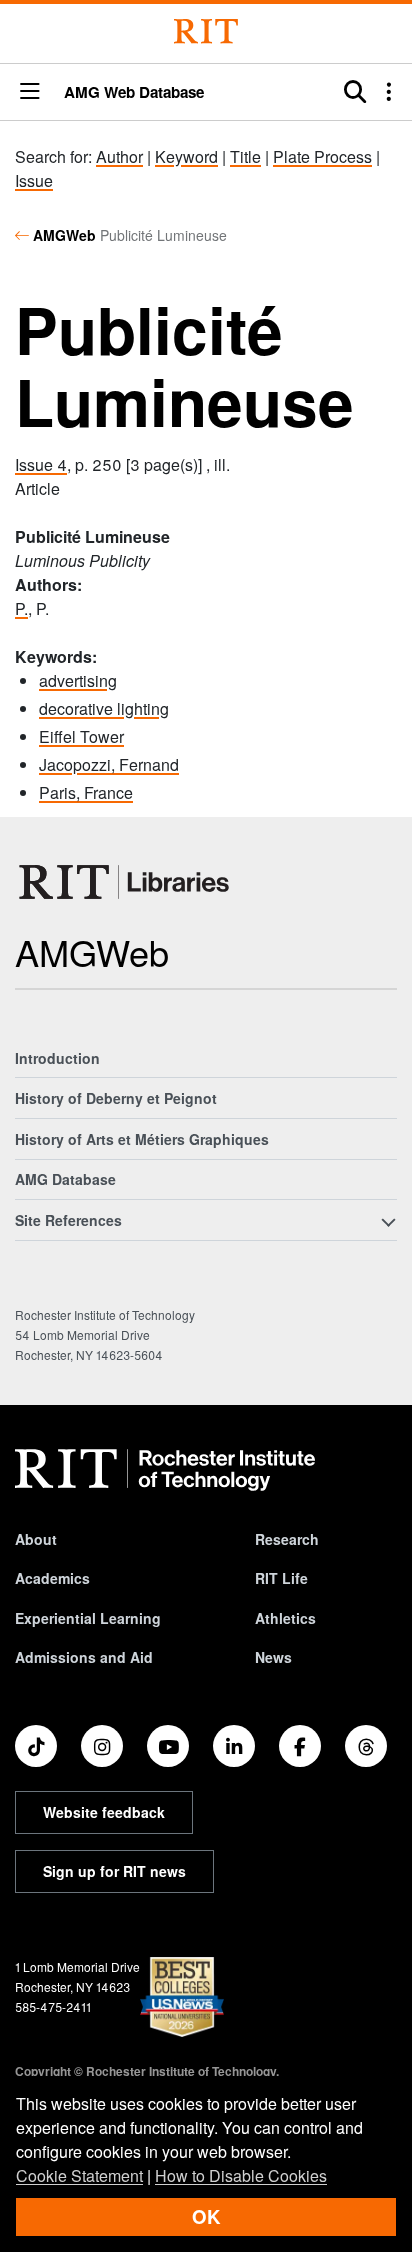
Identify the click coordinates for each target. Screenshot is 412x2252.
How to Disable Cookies (241, 2175)
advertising (78, 680)
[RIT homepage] (165, 1470)
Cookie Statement (79, 2175)
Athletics (285, 1618)
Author (119, 156)
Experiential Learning (88, 1618)
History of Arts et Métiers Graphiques (142, 1139)
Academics (52, 1578)
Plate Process (322, 156)
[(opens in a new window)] (36, 1746)
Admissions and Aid (84, 1657)
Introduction (57, 1058)
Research (287, 1539)
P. (21, 608)
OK (206, 2216)
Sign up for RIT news (114, 1871)
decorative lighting (104, 708)
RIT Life (281, 1578)
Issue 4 (41, 464)
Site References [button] (68, 1220)
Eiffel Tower (81, 736)
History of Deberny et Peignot (116, 1098)
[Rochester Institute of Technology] (206, 31)
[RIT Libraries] (126, 882)
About (36, 1539)
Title (245, 156)
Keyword (186, 156)
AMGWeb (64, 235)
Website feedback (104, 1812)
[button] (30, 92)
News (273, 1657)
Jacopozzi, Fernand (109, 764)
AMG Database (65, 1179)
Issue (34, 180)
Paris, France (86, 792)
